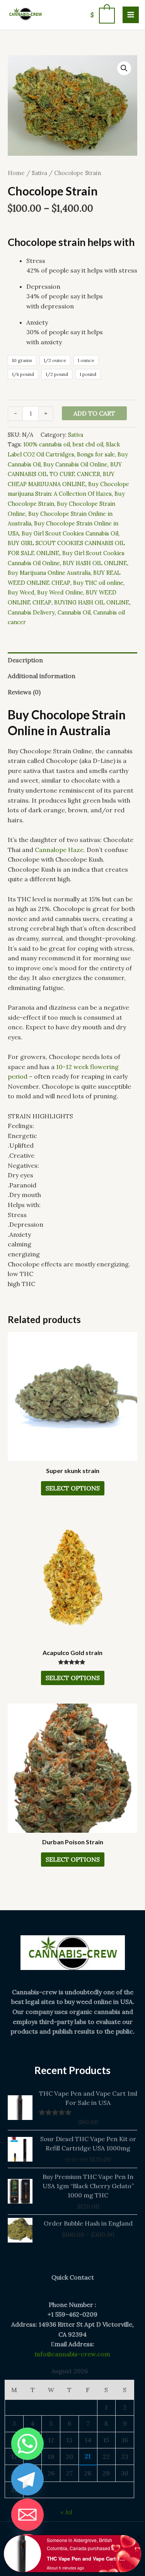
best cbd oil (88, 444)
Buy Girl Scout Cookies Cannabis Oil (70, 534)
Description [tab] (25, 660)
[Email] (27, 2515)
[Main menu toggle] (131, 15)
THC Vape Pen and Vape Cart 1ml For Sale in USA (86, 2558)
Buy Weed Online (60, 593)
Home (16, 173)
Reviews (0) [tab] (24, 692)
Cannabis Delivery (31, 613)
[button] (124, 68)
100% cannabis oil (47, 444)
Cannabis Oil (74, 613)
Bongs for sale (96, 455)
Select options (73, 1488)
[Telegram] (27, 2479)
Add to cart (94, 413)
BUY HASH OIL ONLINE (95, 563)
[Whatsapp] (27, 2444)
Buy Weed (21, 593)
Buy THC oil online (98, 583)
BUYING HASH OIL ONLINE (92, 603)
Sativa (39, 173)
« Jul (66, 2512)
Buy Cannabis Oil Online (75, 465)
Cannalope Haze (59, 850)
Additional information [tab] (42, 676)
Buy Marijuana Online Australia (49, 573)
